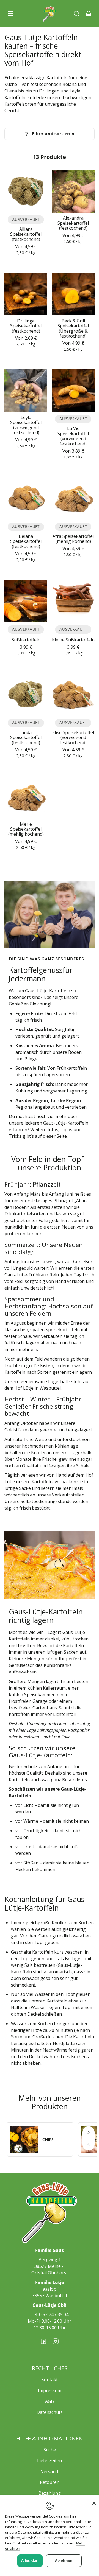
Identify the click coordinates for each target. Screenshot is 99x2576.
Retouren (50, 2482)
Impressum (50, 2390)
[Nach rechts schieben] (89, 2132)
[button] (76, 13)
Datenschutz (50, 2412)
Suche (50, 2450)
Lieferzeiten (50, 2460)
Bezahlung (50, 2493)
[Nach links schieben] (89, 2144)
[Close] (94, 2503)
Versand (50, 2471)
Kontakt (50, 2380)
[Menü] (10, 13)
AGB (50, 2401)
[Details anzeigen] (26, 191)
